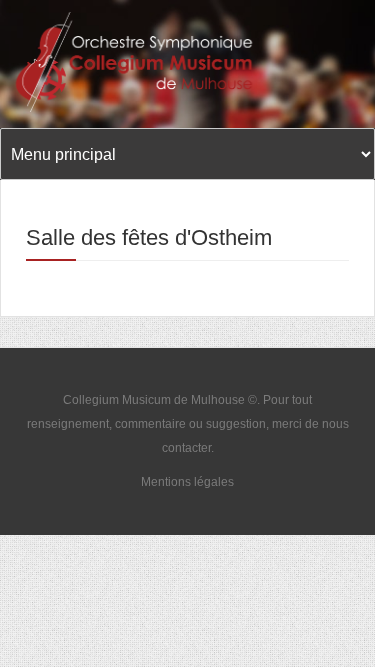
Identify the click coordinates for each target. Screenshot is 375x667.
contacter (186, 448)
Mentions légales (187, 482)
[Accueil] (142, 62)
